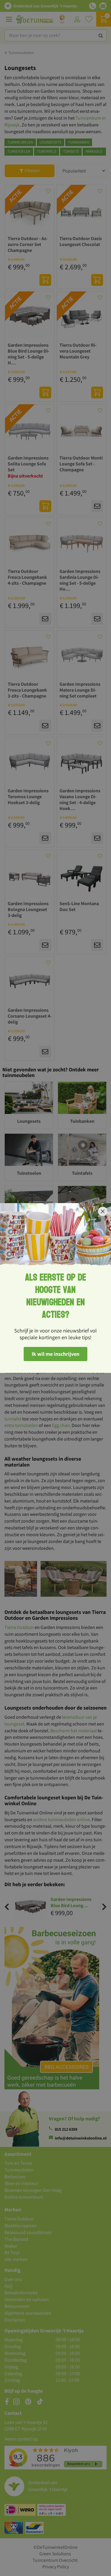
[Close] (103, 1211)
